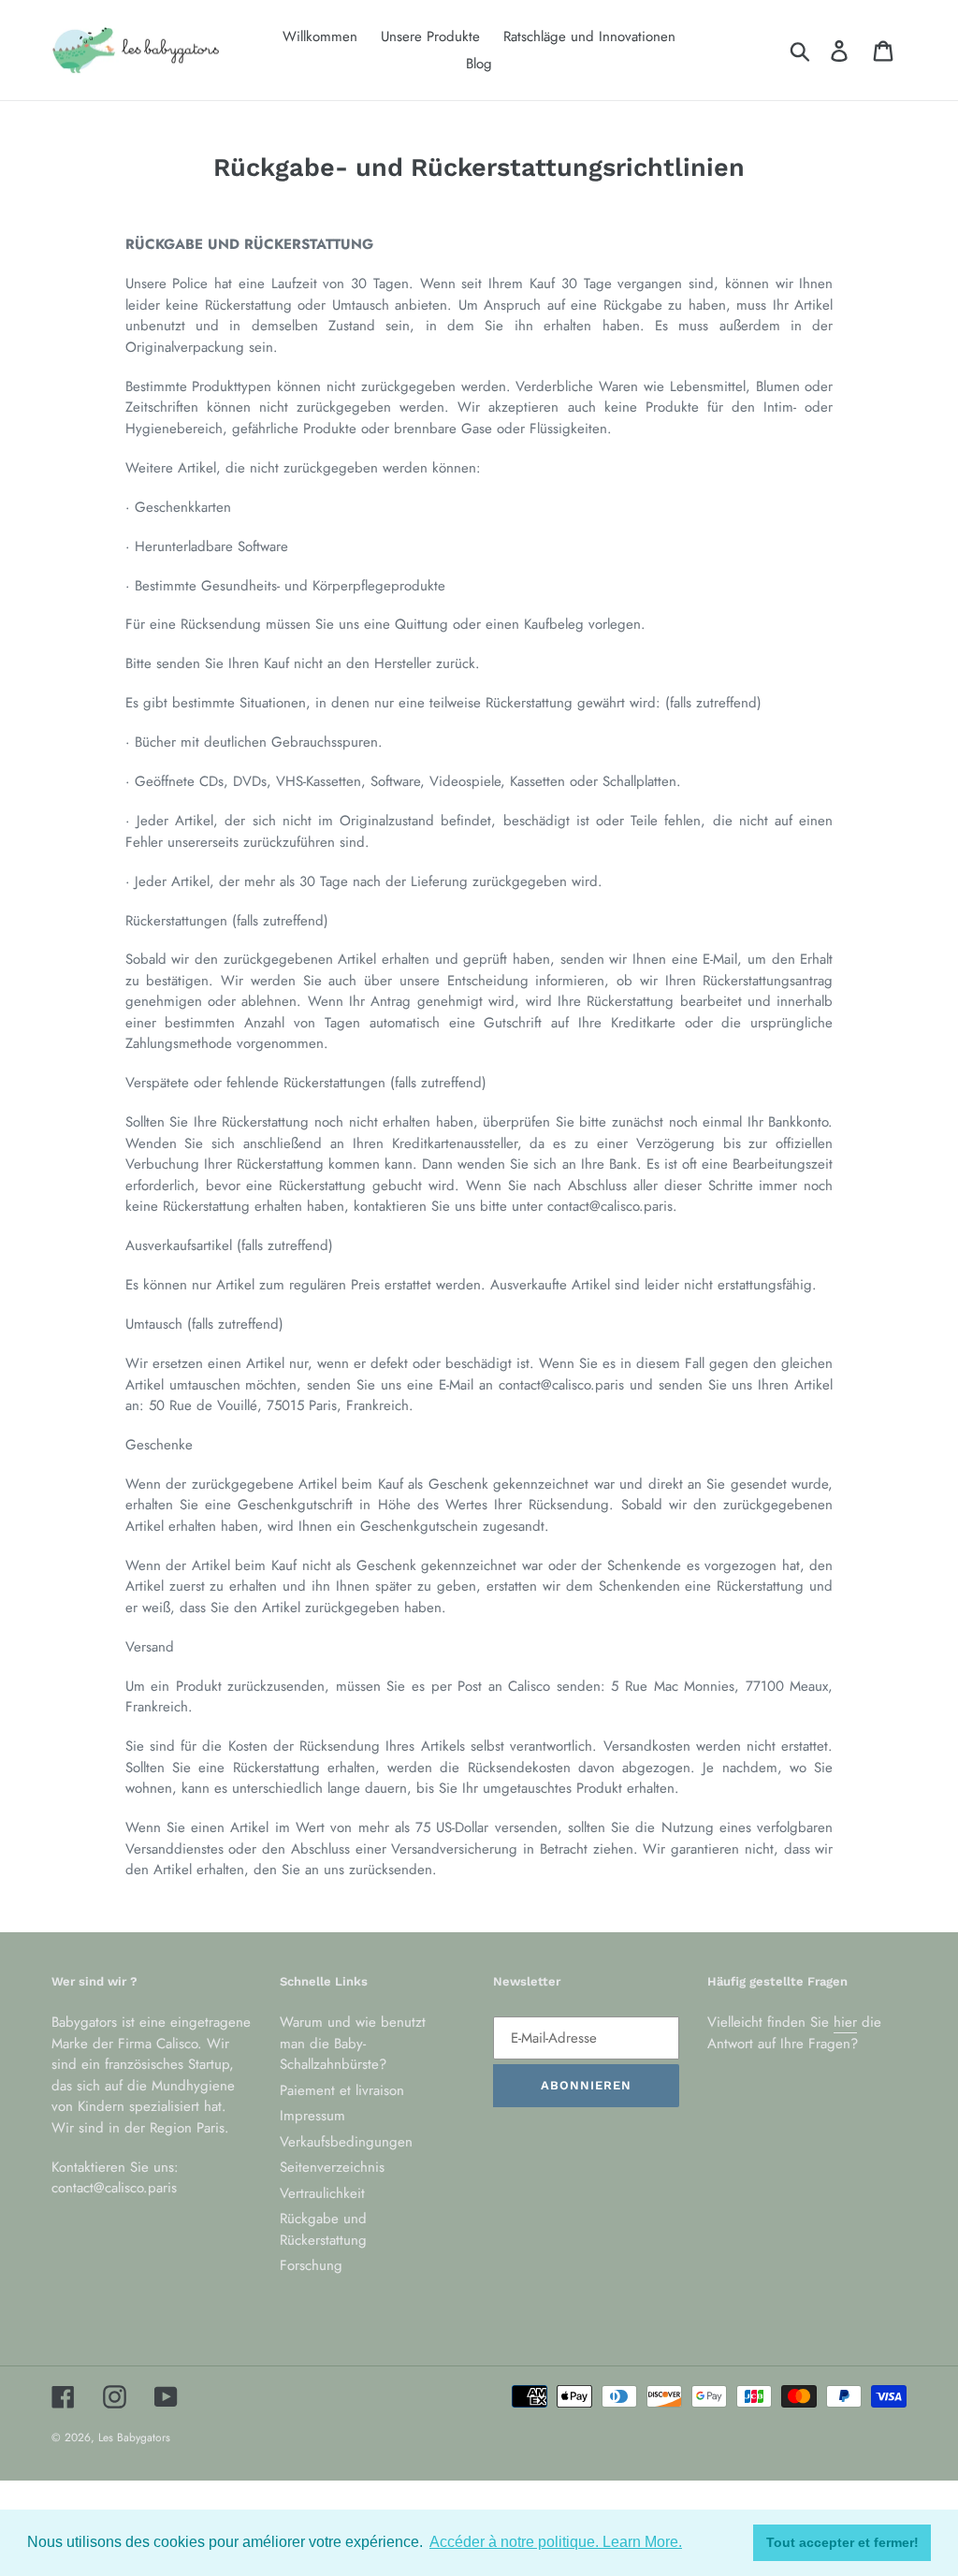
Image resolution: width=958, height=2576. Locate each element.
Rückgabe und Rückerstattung (323, 2229)
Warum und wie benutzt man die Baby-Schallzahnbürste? (353, 2043)
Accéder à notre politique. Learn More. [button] (556, 2542)
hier (845, 2022)
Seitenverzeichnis (332, 2167)
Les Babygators (134, 2438)
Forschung (311, 2265)
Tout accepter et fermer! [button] (842, 2542)
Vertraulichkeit (322, 2193)
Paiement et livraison (342, 2090)
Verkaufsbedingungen (346, 2142)
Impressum (312, 2116)
